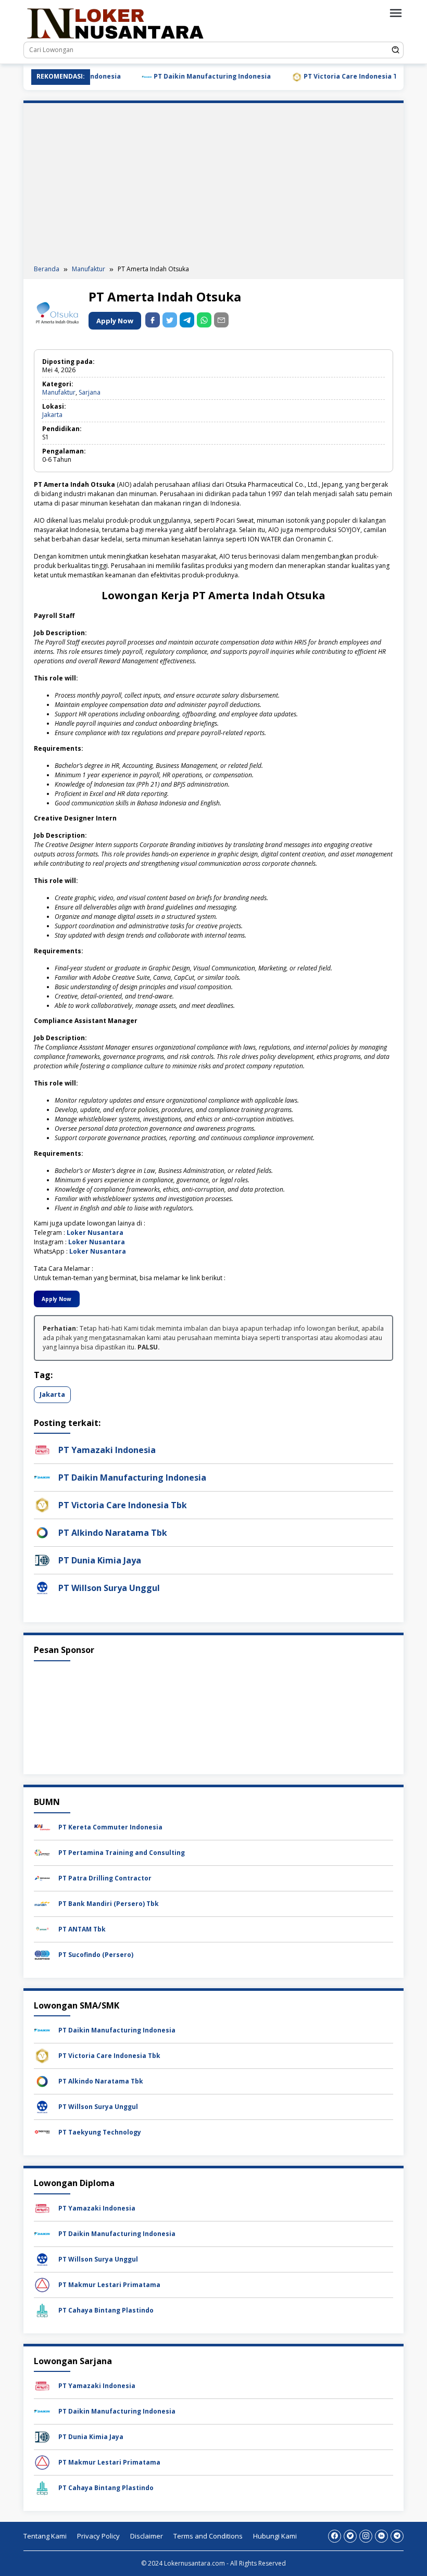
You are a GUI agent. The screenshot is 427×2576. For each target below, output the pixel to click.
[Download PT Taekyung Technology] (42, 2132)
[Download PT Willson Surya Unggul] (42, 2106)
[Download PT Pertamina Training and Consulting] (42, 1852)
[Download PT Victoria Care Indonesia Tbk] (42, 2055)
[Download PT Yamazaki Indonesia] (42, 2208)
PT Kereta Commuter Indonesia (110, 1827)
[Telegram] (187, 320)
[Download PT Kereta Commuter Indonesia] (42, 1827)
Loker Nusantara (95, 1233)
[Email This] (221, 320)
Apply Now (115, 321)
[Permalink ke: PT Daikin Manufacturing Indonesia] (42, 1477)
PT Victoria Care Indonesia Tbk (326, 76)
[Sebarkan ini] (153, 320)
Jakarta (52, 415)
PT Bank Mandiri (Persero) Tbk (109, 1904)
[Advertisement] (213, 186)
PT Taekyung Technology (100, 2132)
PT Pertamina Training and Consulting (122, 1853)
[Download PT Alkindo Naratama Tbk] (42, 2081)
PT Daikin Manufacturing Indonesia (183, 76)
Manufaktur (59, 392)
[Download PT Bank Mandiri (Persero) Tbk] (42, 1903)
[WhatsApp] (204, 320)
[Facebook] (335, 2536)
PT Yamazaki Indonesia (107, 1450)
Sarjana (90, 392)
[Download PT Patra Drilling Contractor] (42, 1878)
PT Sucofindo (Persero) (96, 1955)
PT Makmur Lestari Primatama (109, 2285)
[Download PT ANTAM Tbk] (42, 1929)
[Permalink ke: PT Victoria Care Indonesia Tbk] (42, 1505)
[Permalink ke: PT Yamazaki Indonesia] (42, 1450)
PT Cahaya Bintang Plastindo (106, 2310)
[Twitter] (350, 2536)
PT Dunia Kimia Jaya (100, 1560)
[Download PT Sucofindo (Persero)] (42, 1954)
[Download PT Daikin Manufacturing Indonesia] (42, 2030)
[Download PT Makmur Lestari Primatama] (42, 2284)
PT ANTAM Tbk (82, 1929)
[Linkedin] (381, 2536)
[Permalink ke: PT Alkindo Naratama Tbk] (42, 1532)
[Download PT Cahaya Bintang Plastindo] (42, 2310)
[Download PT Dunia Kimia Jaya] (42, 2437)
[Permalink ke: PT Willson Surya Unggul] (42, 1588)
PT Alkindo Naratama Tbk (113, 1533)
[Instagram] (366, 2536)
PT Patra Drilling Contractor (105, 1878)
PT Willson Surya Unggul (109, 1588)
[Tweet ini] (170, 320)
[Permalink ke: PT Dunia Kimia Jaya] (42, 1560)
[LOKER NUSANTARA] (115, 23)
